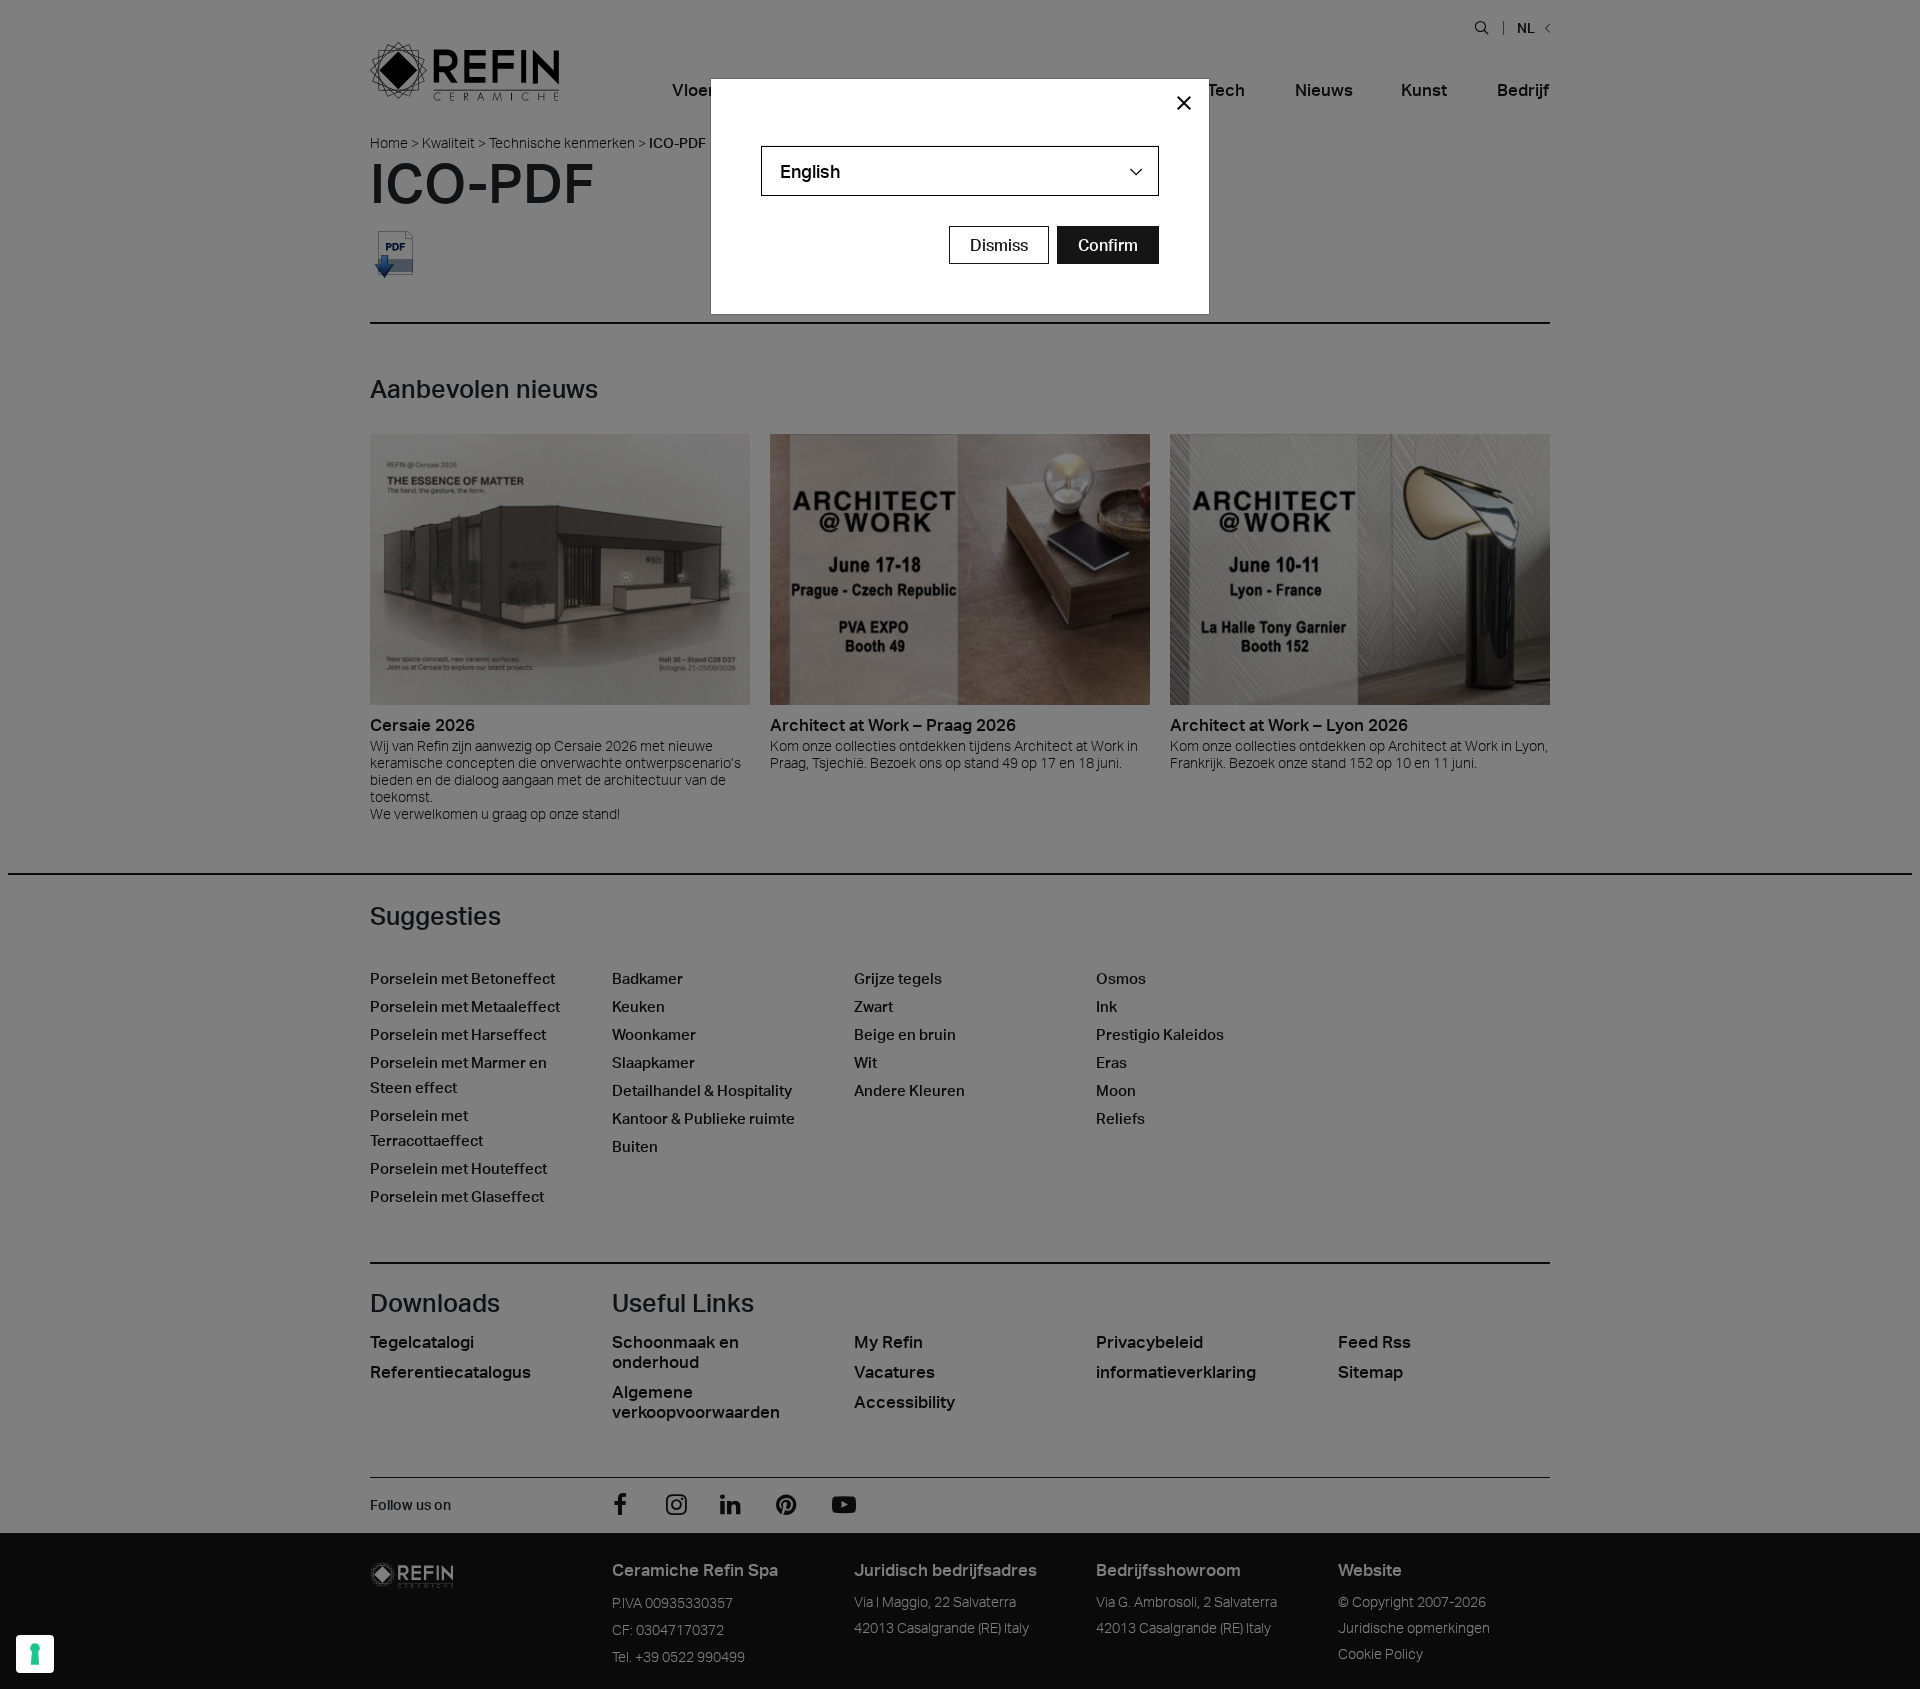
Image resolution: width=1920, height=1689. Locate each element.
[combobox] (960, 171)
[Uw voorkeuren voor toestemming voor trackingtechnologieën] (35, 1654)
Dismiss (999, 245)
